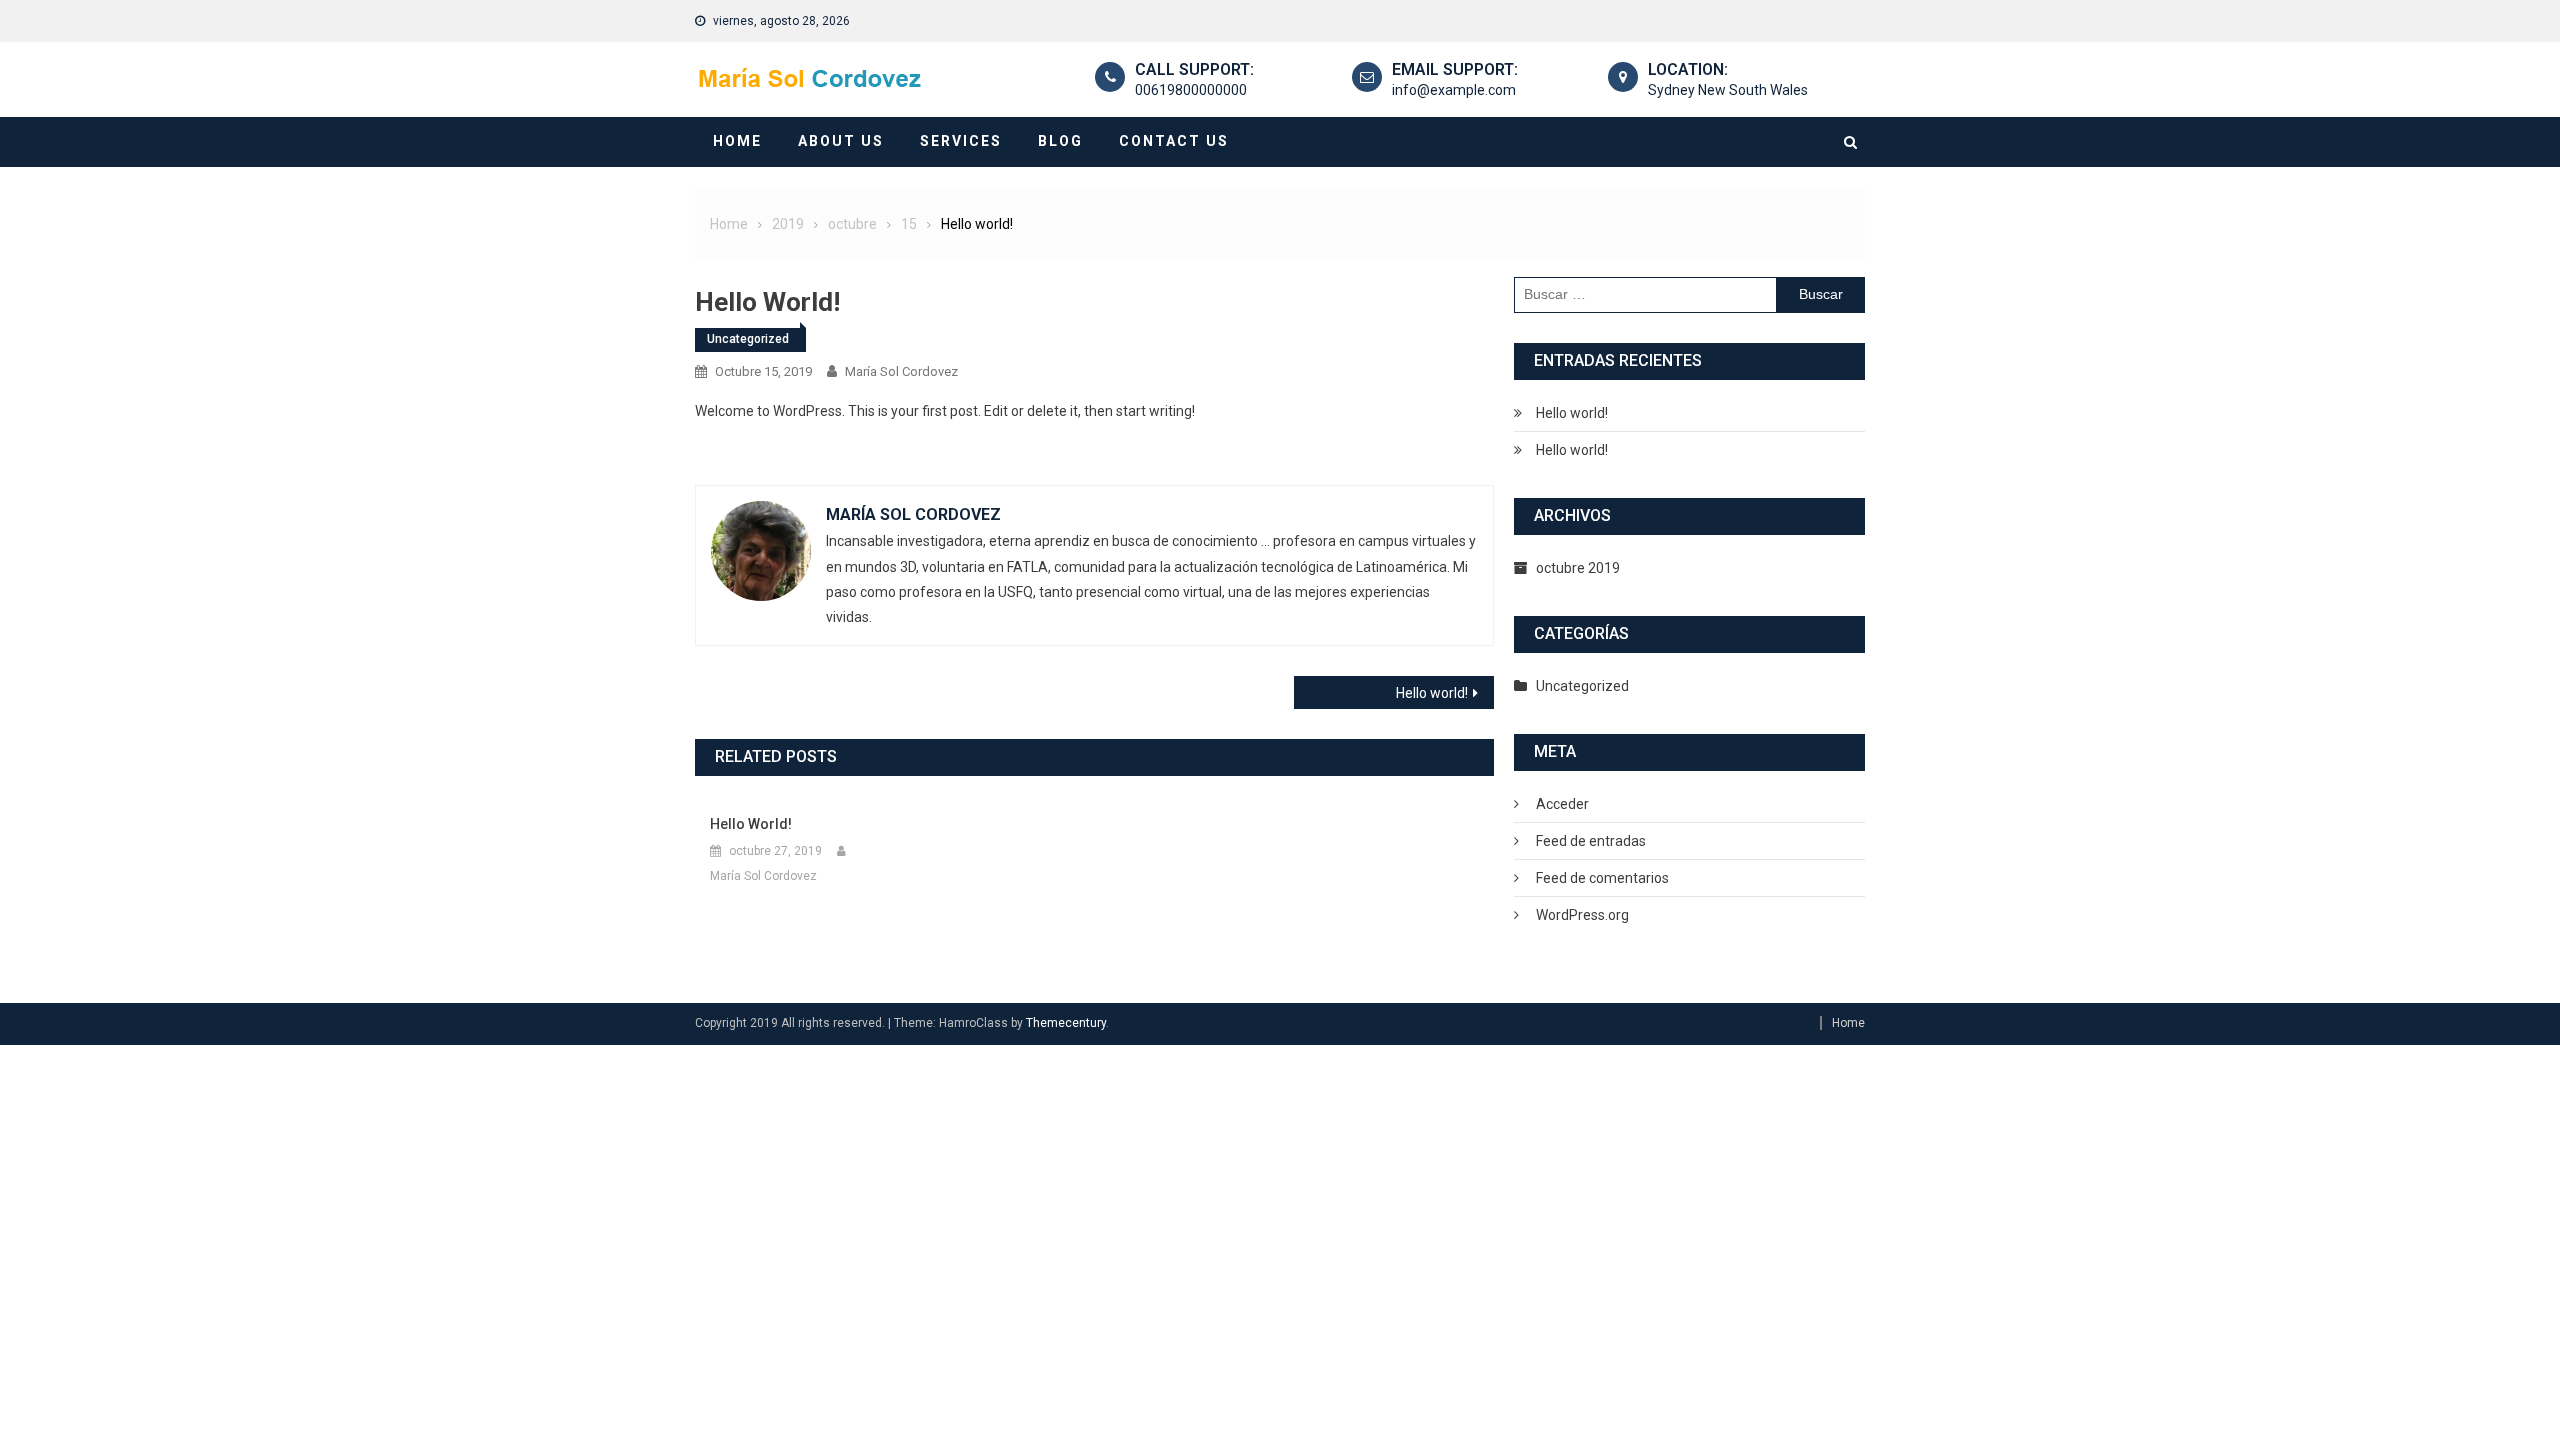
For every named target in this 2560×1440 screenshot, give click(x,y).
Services (961, 141)
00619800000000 (1191, 90)
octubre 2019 (1578, 568)
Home (737, 141)
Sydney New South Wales (1728, 90)
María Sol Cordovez (901, 371)
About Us (841, 141)
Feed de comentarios (1602, 878)
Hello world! (1432, 693)
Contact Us (1174, 141)
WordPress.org (1582, 915)
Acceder (1562, 804)
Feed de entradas (1591, 841)
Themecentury (1066, 1023)
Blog (1060, 141)
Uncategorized (748, 339)
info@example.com (1454, 90)
